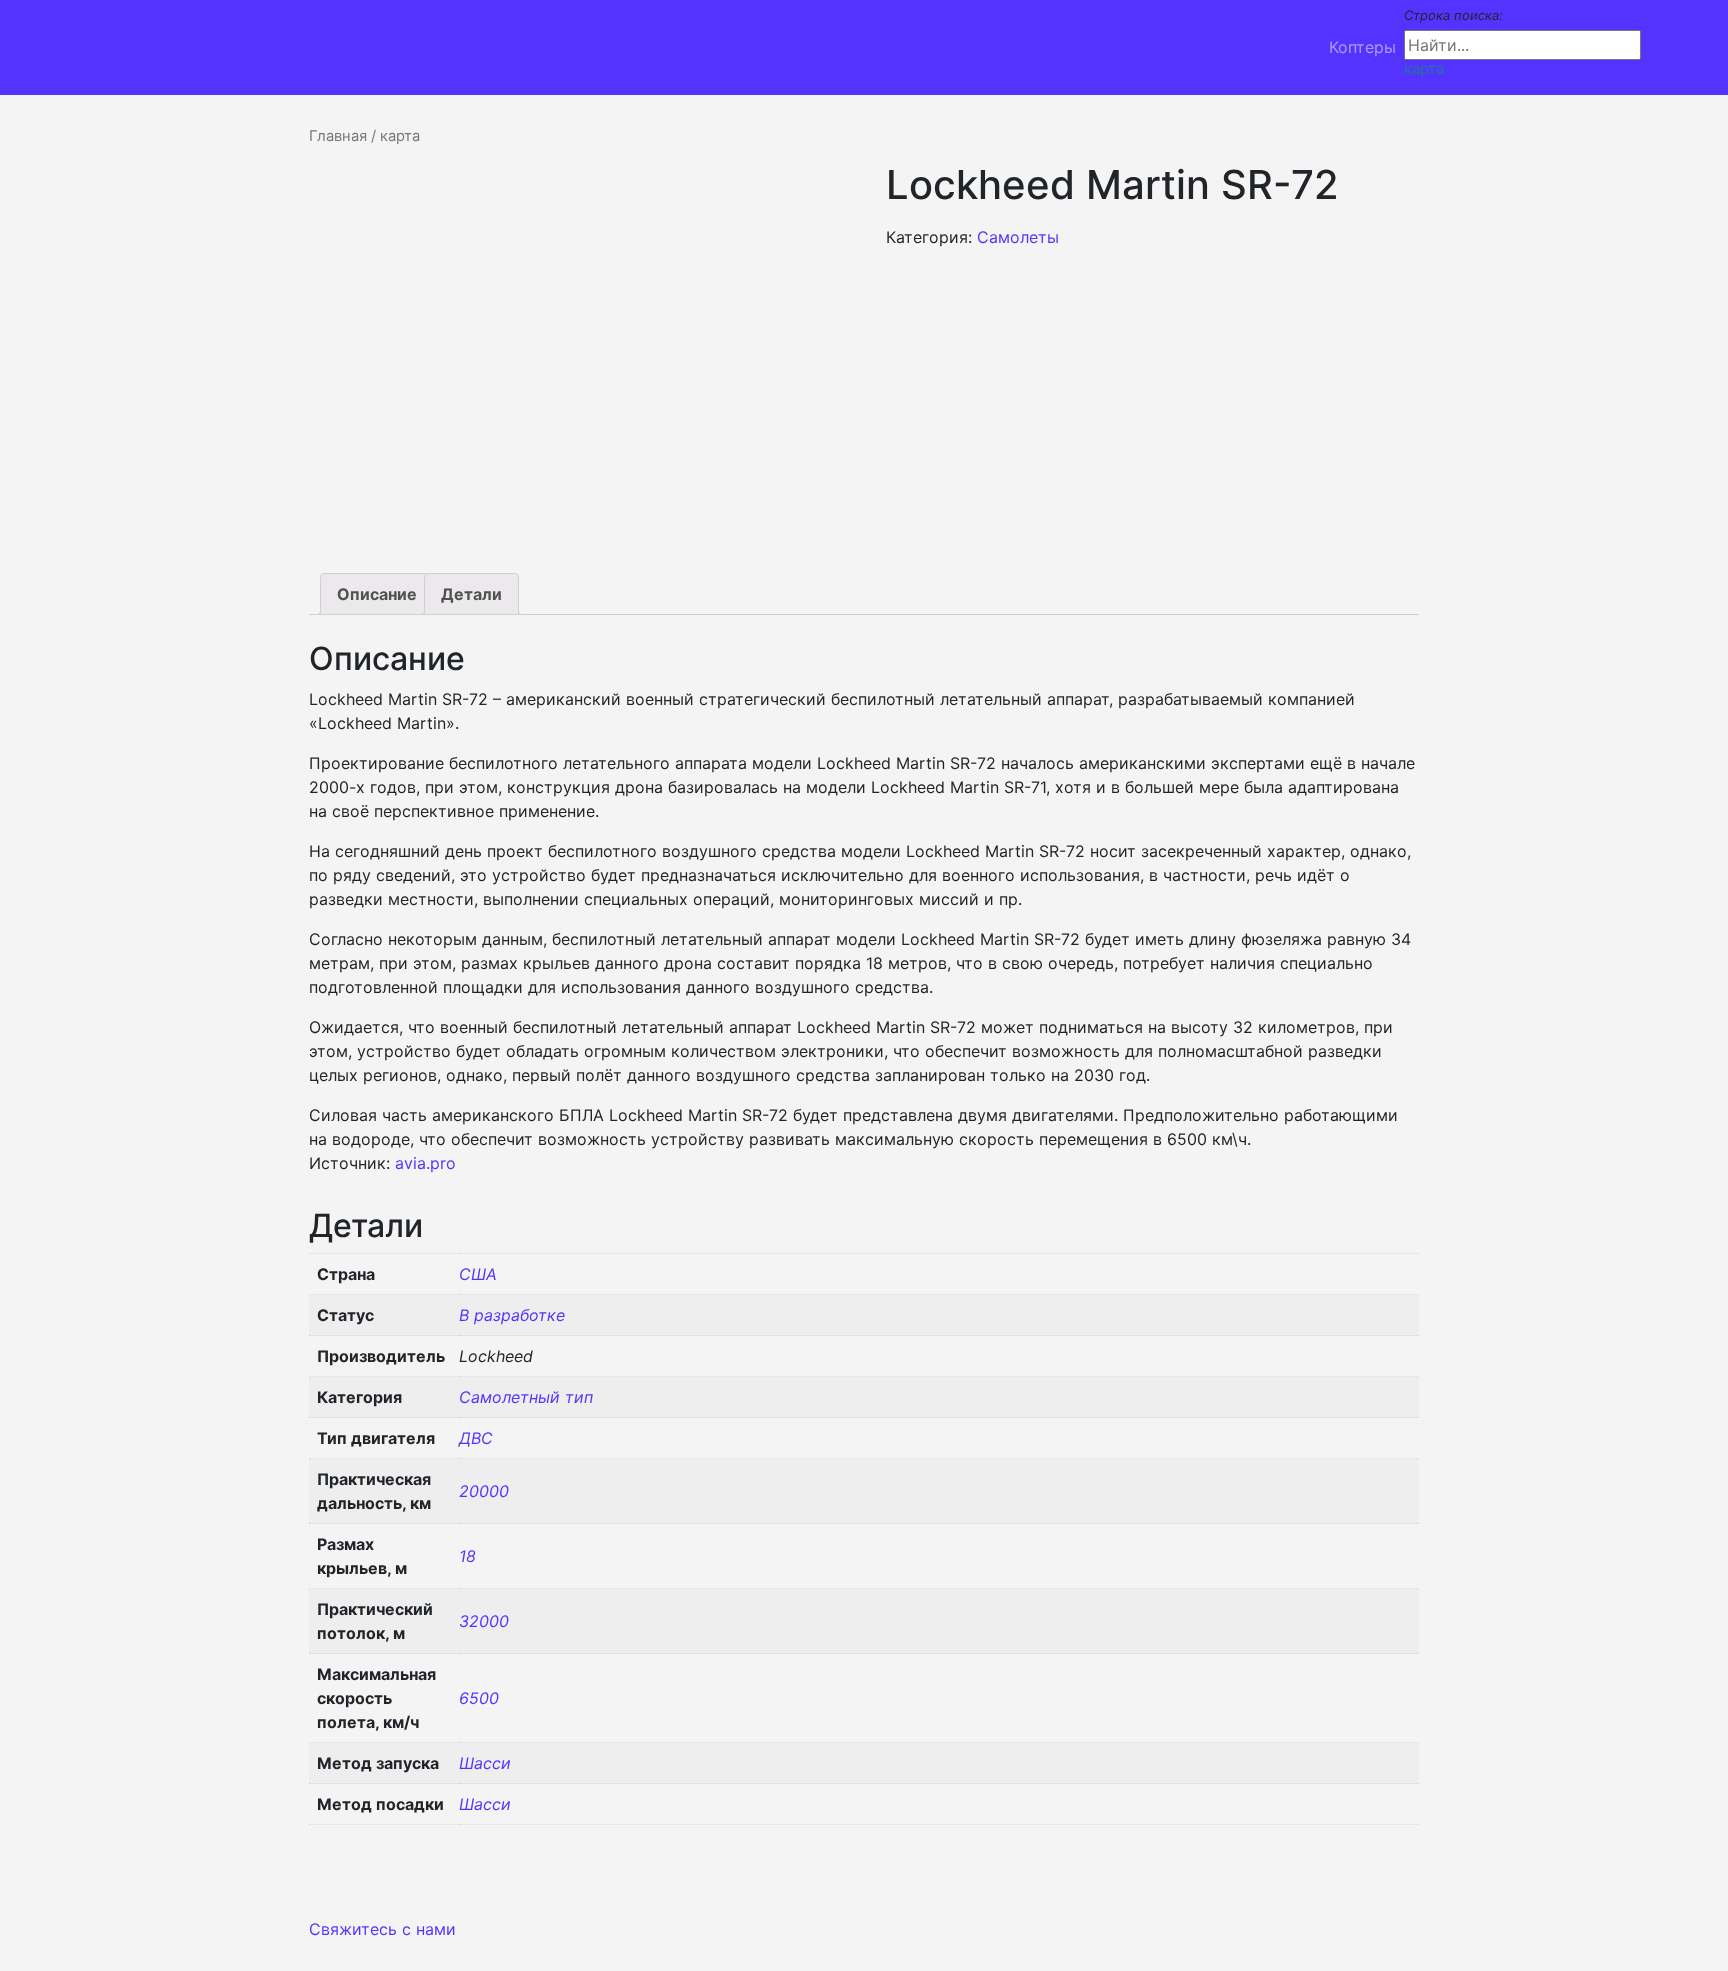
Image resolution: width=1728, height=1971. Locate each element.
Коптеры (1362, 47)
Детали (471, 594)
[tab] (377, 594)
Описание (377, 594)
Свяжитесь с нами (382, 1929)
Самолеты (1018, 237)
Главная (338, 136)
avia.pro (425, 1163)
